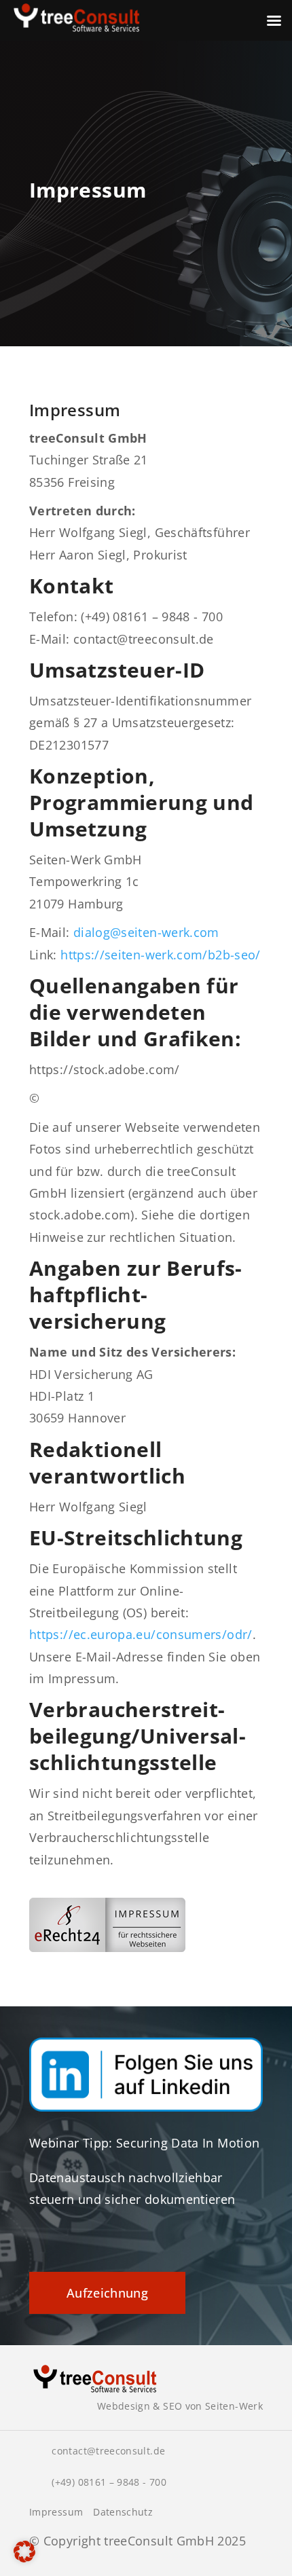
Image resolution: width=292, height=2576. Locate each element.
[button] (24, 2552)
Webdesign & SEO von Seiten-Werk (180, 2406)
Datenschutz (123, 2512)
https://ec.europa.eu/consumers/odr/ (141, 1634)
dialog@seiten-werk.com (146, 932)
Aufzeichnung (107, 2293)
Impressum (56, 2512)
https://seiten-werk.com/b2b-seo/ (161, 955)
